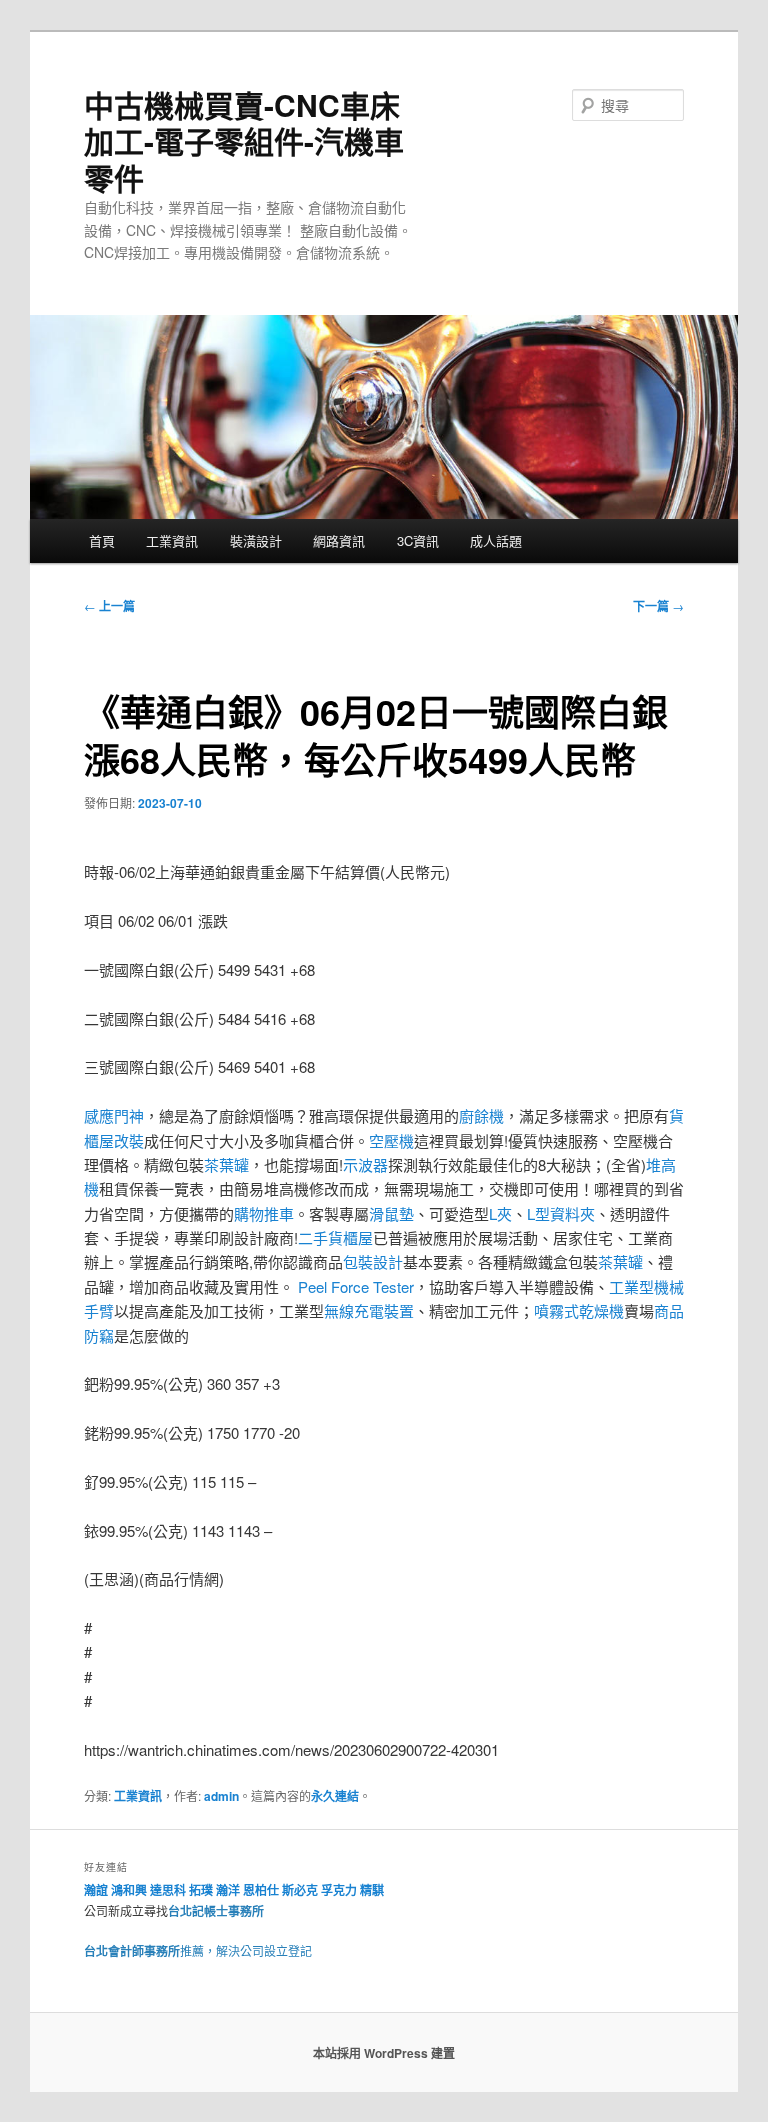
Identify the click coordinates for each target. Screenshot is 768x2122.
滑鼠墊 (391, 1213)
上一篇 (109, 606)
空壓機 (391, 1140)
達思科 (168, 1890)
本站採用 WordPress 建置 (384, 2053)
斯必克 (300, 1890)
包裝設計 (373, 1261)
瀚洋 (228, 1890)
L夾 (500, 1213)
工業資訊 (172, 540)
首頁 (102, 540)
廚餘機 (481, 1115)
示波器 (365, 1164)
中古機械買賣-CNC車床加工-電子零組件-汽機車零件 (244, 141)
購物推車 (264, 1213)
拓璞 (201, 1890)
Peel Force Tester (356, 1286)
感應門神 (114, 1115)
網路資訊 (339, 540)
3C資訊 (418, 540)
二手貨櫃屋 (335, 1237)
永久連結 (335, 1796)
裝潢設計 (256, 540)
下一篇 (658, 606)
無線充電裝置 (369, 1310)
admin (221, 1796)
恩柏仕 (261, 1890)
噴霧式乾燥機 (579, 1310)
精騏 (373, 1890)
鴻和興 (129, 1890)
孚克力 (339, 1890)
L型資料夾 (561, 1213)
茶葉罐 (226, 1164)
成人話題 (496, 540)
